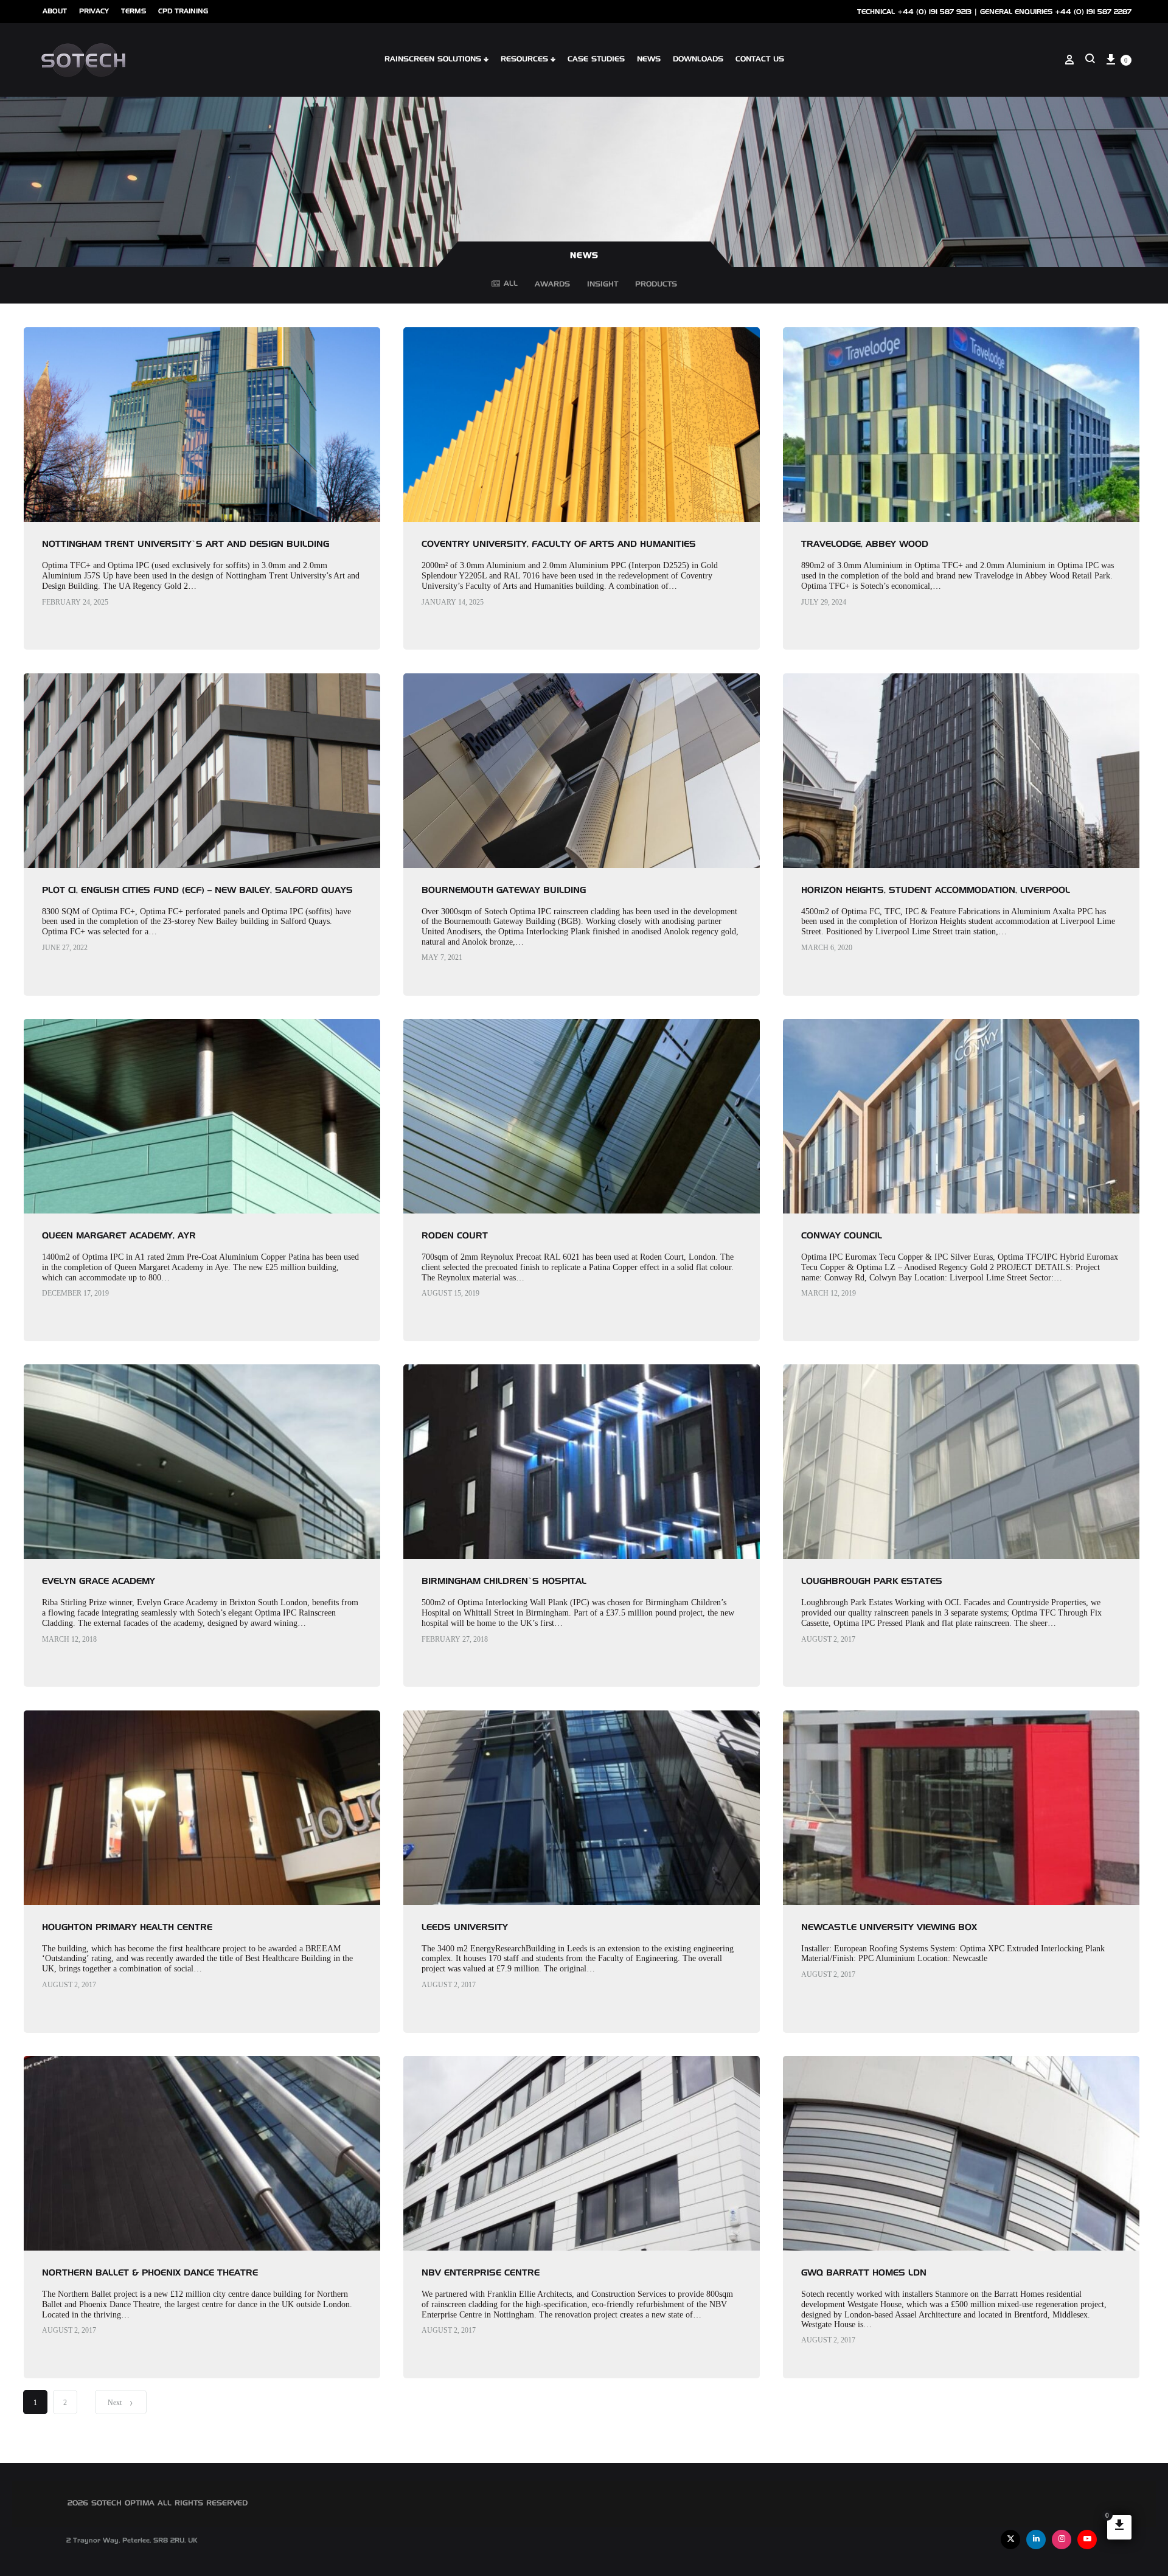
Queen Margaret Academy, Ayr (119, 1236)
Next (115, 2403)
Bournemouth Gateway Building (504, 890)
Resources (524, 60)
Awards (552, 286)
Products (656, 286)
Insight (603, 286)
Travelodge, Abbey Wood (865, 544)
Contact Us (760, 60)
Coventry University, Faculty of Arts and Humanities (559, 544)
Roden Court (455, 1236)
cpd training (183, 11)
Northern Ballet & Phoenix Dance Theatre (150, 2273)
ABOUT (55, 11)
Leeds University (465, 1928)
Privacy (94, 11)
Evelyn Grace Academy (99, 1581)
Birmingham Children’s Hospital (504, 1581)
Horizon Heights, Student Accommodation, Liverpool (936, 890)
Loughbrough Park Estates (872, 1581)
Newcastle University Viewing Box (889, 1928)
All (511, 284)
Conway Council (842, 1236)
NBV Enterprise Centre (481, 2273)
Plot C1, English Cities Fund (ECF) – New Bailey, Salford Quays (197, 890)
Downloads (698, 60)
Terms (134, 11)
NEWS (649, 60)
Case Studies (596, 60)
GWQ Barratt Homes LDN (864, 2273)
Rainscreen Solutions (433, 60)
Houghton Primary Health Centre (127, 1928)
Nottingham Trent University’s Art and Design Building (186, 544)
